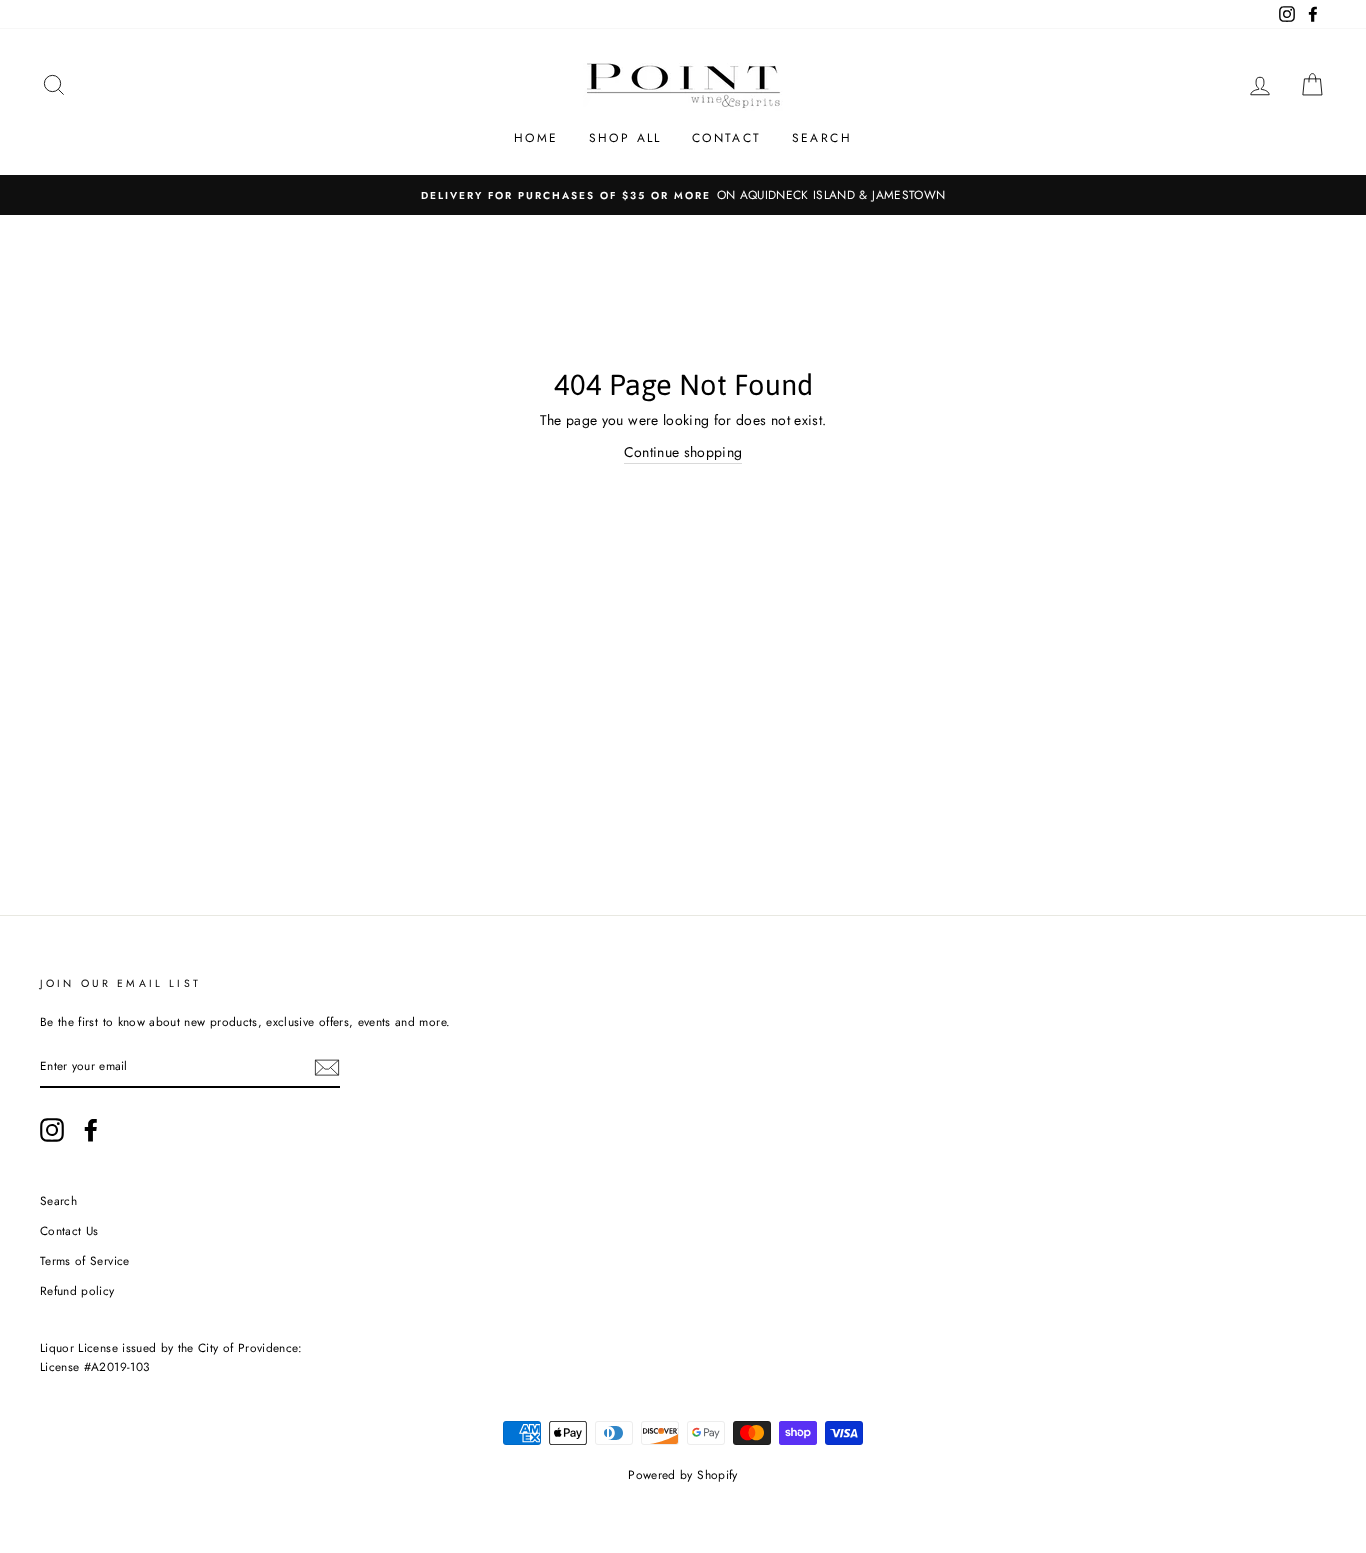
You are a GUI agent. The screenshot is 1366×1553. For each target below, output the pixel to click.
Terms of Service (85, 1260)
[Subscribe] (327, 1067)
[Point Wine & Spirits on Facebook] (91, 1130)
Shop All (625, 138)
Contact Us (69, 1230)
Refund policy (77, 1290)
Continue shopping (683, 452)
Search (822, 138)
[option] (683, 194)
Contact (727, 138)
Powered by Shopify (682, 1475)
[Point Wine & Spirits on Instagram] (52, 1130)
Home (536, 138)
